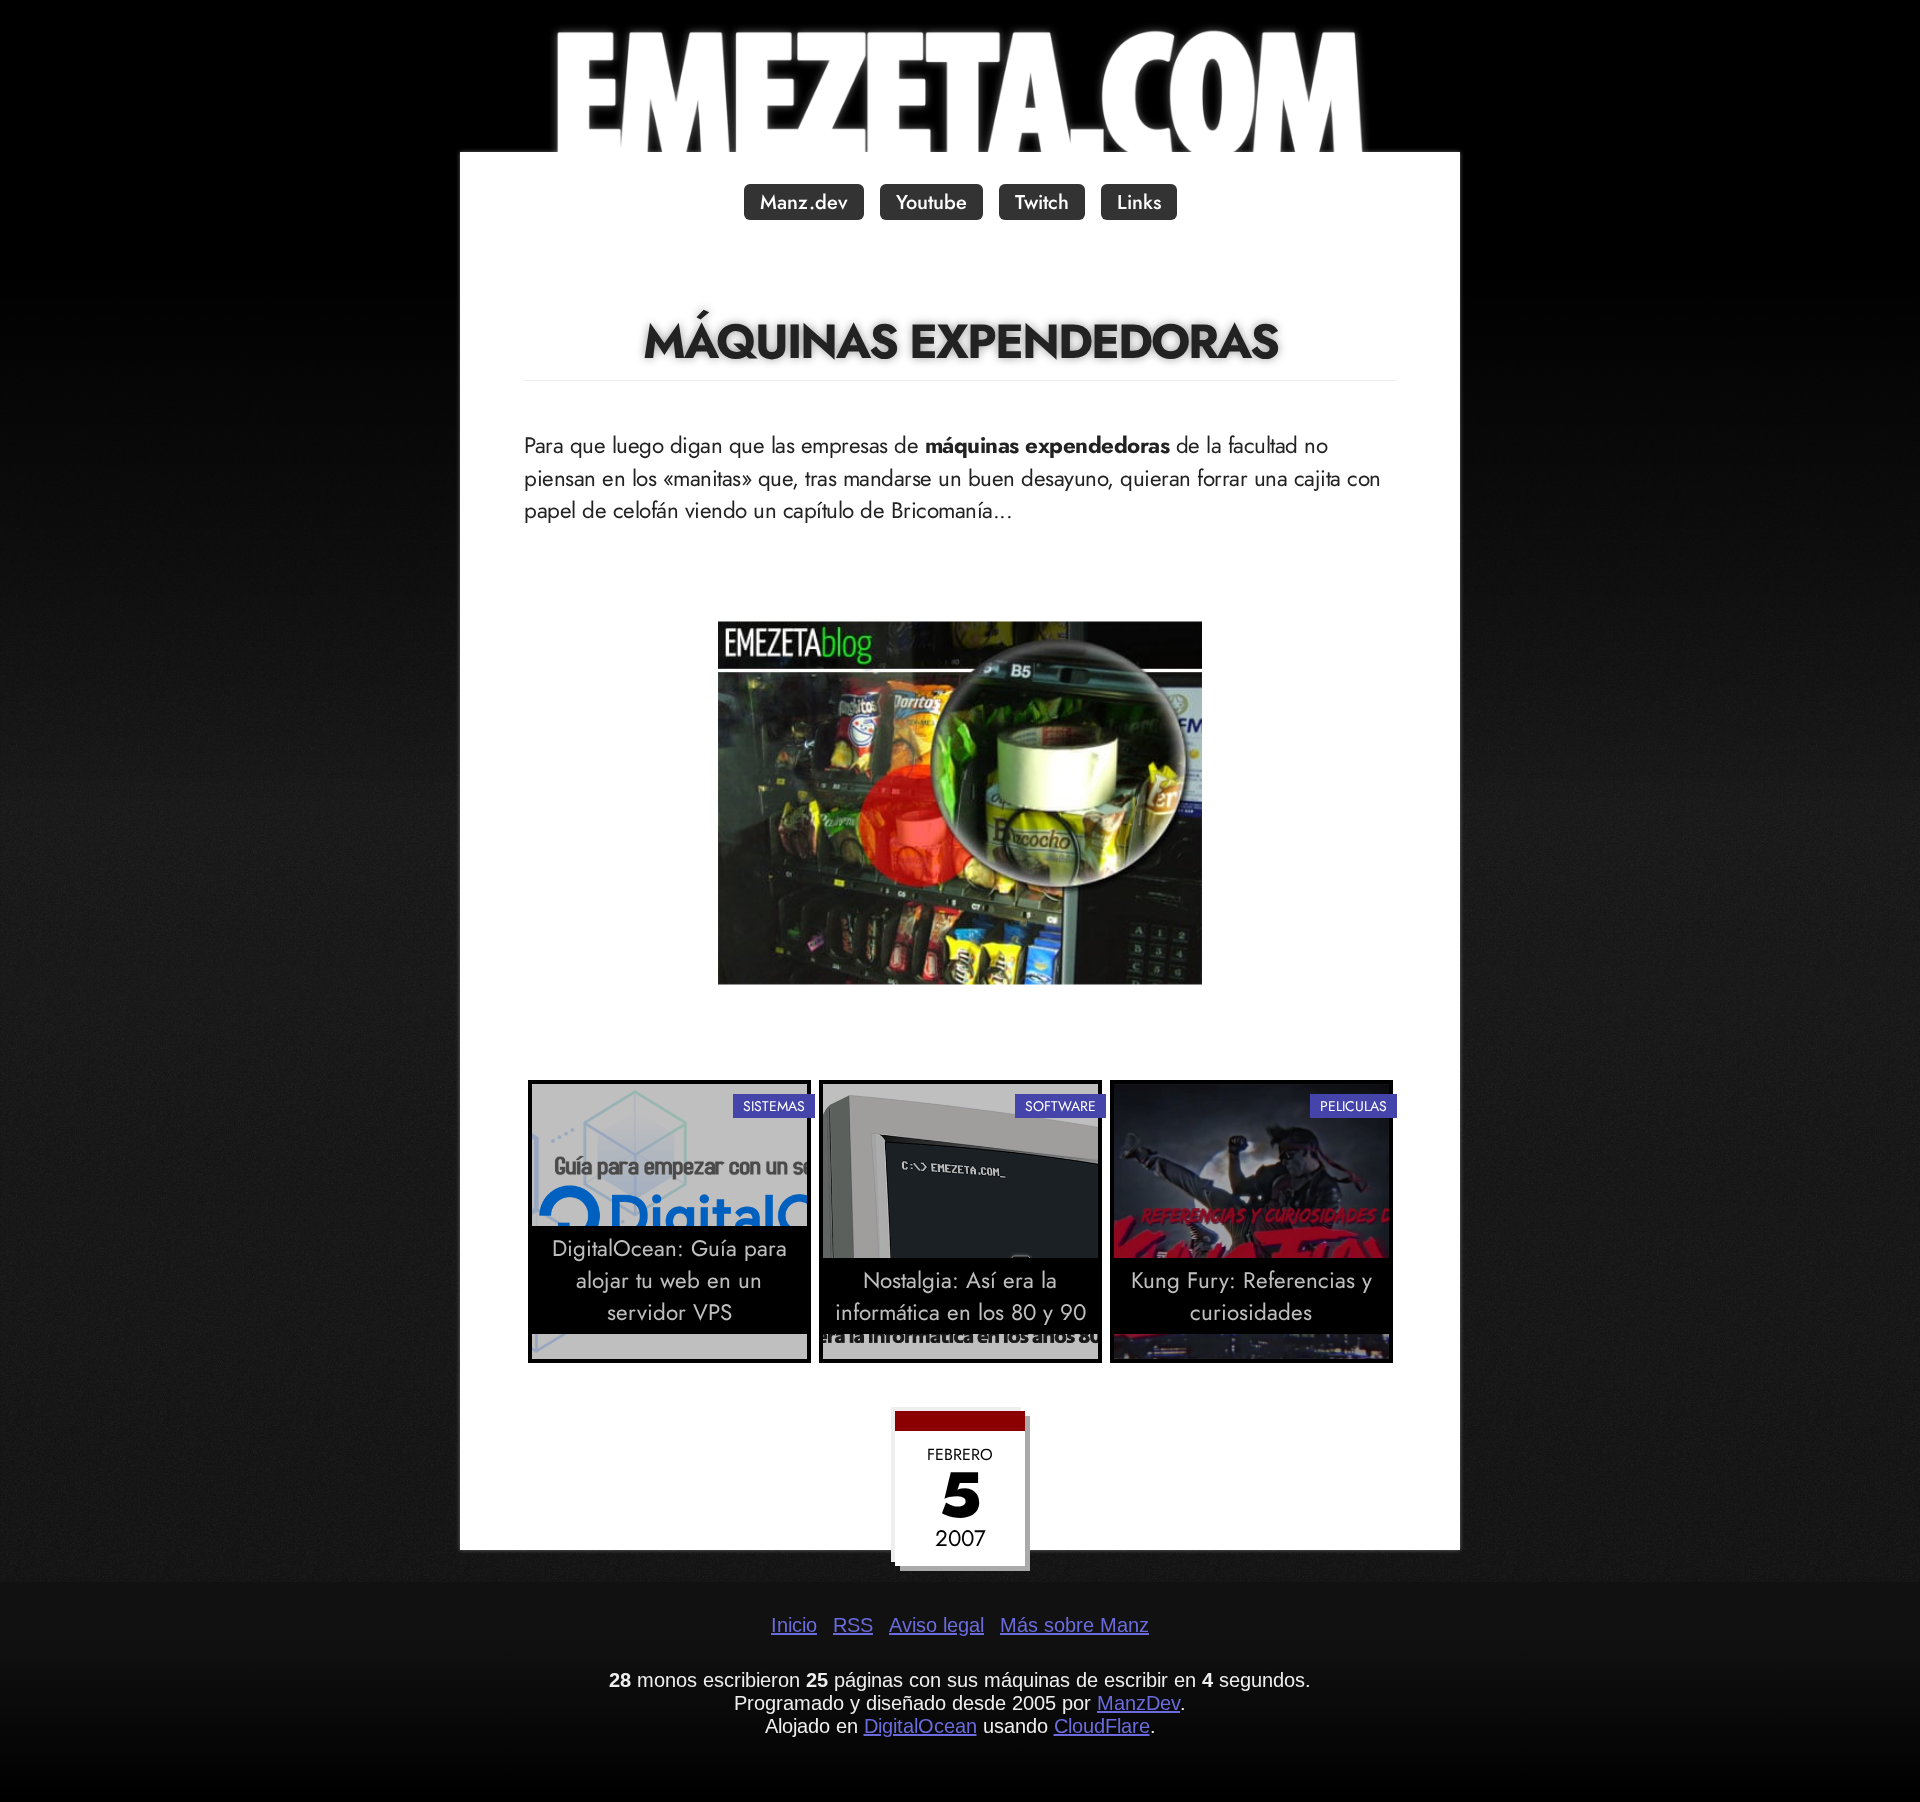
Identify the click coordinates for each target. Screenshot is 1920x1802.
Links (1139, 202)
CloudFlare (1102, 1726)
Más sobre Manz (1074, 1625)
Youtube (931, 202)
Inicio (794, 1625)
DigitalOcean (920, 1726)
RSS (853, 1625)
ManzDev (1138, 1703)
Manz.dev (804, 202)
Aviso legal (936, 1625)
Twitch (1042, 202)
